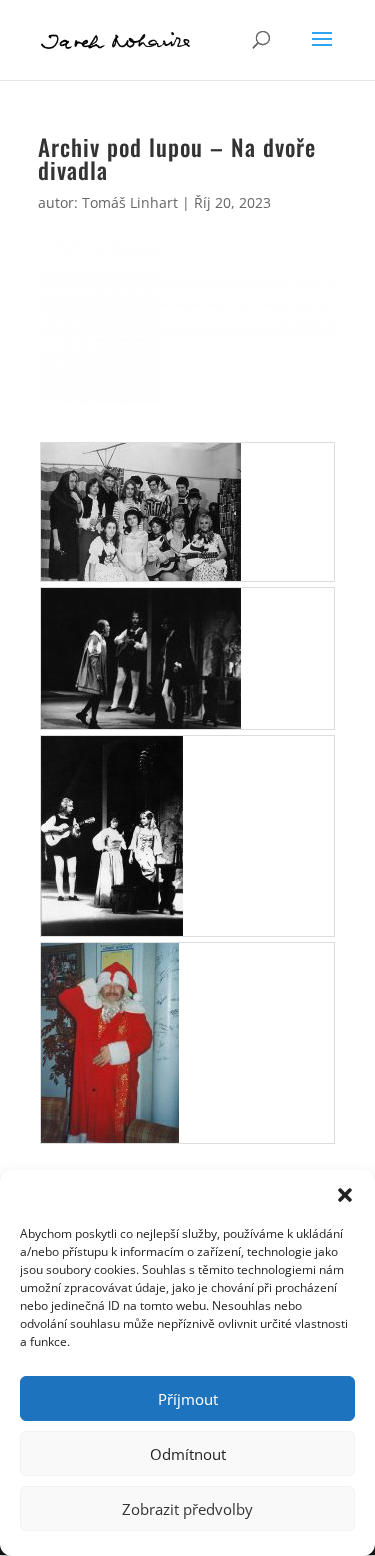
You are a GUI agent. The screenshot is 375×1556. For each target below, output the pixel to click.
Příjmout (188, 1399)
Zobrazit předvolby (187, 1509)
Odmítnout (188, 1454)
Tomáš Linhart (130, 202)
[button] (345, 1195)
